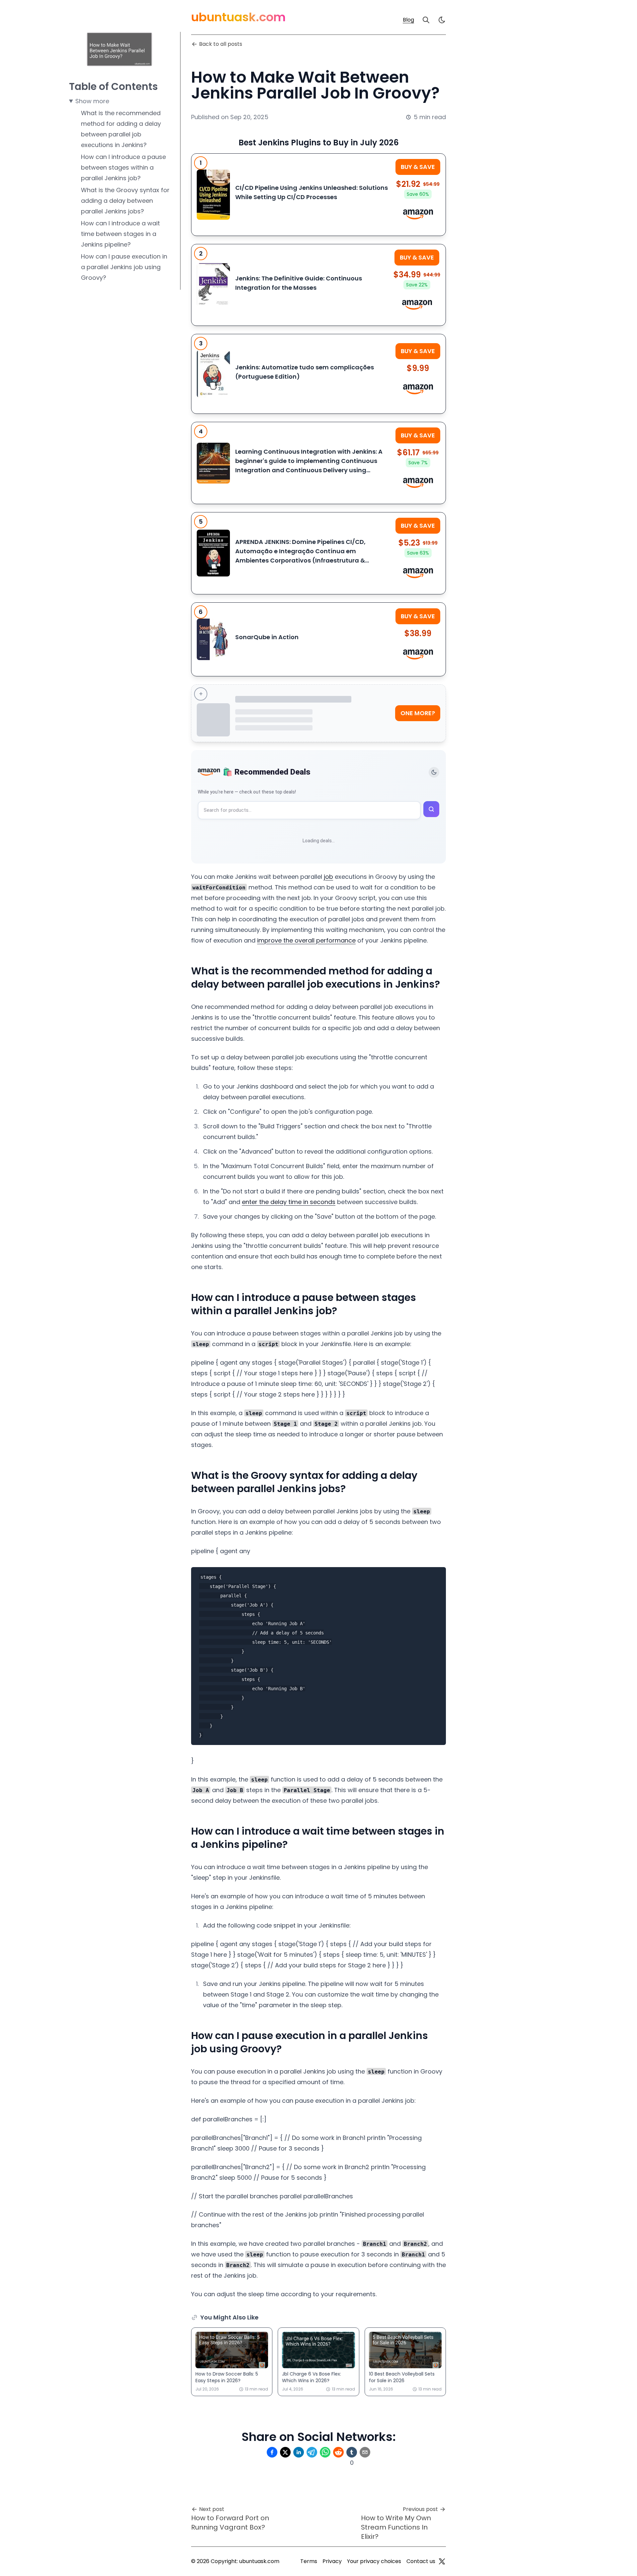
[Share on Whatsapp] (325, 2452)
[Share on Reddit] (338, 2452)
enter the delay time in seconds (289, 1202)
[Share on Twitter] (285, 2452)
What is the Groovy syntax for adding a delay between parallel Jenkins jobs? (125, 201)
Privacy (332, 2561)
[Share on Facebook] (272, 2452)
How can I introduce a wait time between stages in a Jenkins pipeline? (120, 234)
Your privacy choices (374, 2561)
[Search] (426, 20)
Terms (309, 2561)
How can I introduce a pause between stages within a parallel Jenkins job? (123, 167)
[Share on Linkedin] (299, 2452)
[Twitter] (442, 2561)
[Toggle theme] (434, 772)
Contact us (421, 2561)
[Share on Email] (365, 2452)
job (328, 877)
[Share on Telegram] (312, 2452)
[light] (442, 20)
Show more (92, 101)
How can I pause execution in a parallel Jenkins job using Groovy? (124, 267)
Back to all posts (221, 44)
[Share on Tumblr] (352, 2452)
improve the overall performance (306, 940)
